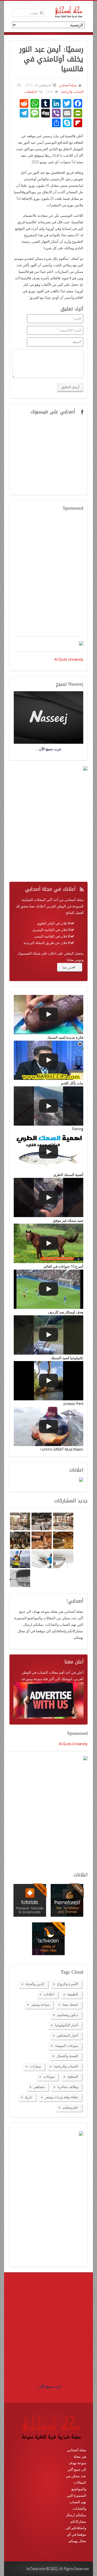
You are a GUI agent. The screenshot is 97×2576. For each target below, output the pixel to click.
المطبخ (73, 2076)
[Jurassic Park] (48, 1381)
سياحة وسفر (40, 2004)
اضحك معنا (70, 2004)
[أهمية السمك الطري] (48, 1152)
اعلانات (49, 1994)
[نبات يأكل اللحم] (48, 1060)
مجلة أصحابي (67, 85)
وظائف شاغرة (68, 2087)
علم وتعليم (70, 2107)
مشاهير (39, 2087)
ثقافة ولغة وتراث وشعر (62, 2097)
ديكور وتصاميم (68, 2015)
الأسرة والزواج (68, 1984)
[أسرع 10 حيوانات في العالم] (48, 1243)
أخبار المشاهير (67, 2035)
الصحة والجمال (67, 2056)
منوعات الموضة (67, 2046)
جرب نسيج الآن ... (48, 2386)
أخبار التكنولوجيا (67, 2025)
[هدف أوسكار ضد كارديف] (48, 1289)
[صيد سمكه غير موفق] (48, 1197)
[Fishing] (48, 1106)
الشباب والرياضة (72, 92)
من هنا (67, 967)
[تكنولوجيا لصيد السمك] (48, 1335)
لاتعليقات (31, 92)
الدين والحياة (35, 1984)
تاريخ (29, 2097)
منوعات (49, 2076)
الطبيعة (73, 1994)
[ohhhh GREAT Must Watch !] (48, 1426)
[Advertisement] (48, 577)
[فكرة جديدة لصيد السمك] (48, 1015)
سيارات (35, 2066)
